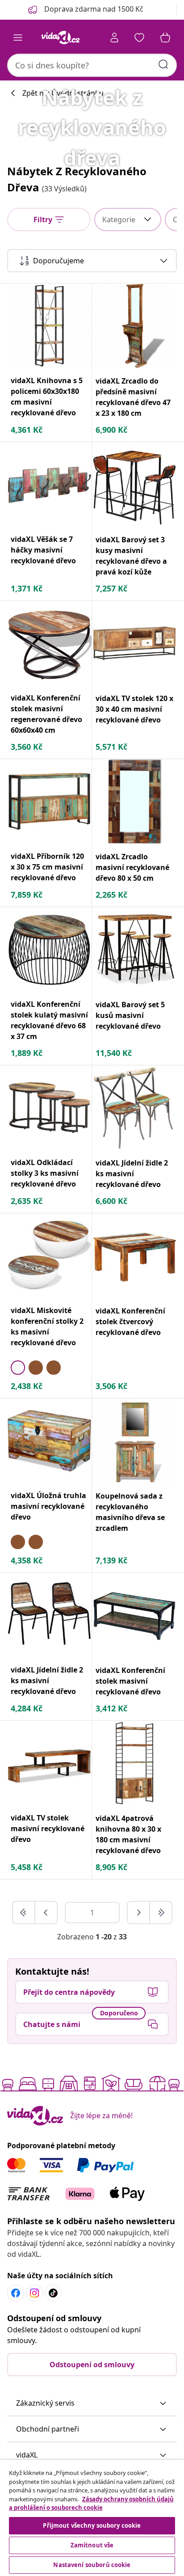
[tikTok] (53, 2293)
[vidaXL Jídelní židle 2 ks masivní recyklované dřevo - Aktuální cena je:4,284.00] (49, 1615)
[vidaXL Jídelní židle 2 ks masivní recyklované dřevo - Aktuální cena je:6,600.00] (134, 1108)
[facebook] (16, 2293)
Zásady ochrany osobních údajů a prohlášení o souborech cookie (91, 2504)
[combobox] (92, 65)
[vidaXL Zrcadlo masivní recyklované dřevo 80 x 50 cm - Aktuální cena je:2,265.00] (134, 802)
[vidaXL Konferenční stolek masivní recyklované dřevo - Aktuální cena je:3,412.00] (134, 1615)
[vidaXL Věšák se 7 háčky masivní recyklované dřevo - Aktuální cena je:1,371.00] (49, 484)
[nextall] (161, 1913)
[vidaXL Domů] (60, 38)
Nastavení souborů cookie (92, 2565)
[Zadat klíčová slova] (163, 64)
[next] (139, 1913)
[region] (92, 2518)
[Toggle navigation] (18, 38)
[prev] (46, 1913)
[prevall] (24, 1913)
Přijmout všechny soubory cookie (92, 2525)
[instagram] (34, 2293)
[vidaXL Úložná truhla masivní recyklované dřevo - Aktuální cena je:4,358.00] (49, 1441)
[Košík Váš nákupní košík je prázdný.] (165, 38)
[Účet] (114, 38)
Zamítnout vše (92, 2545)
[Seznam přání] (139, 38)
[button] (92, 2403)
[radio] (18, 1368)
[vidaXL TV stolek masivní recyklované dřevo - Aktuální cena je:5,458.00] (49, 1763)
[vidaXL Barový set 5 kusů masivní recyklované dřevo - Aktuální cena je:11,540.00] (134, 950)
